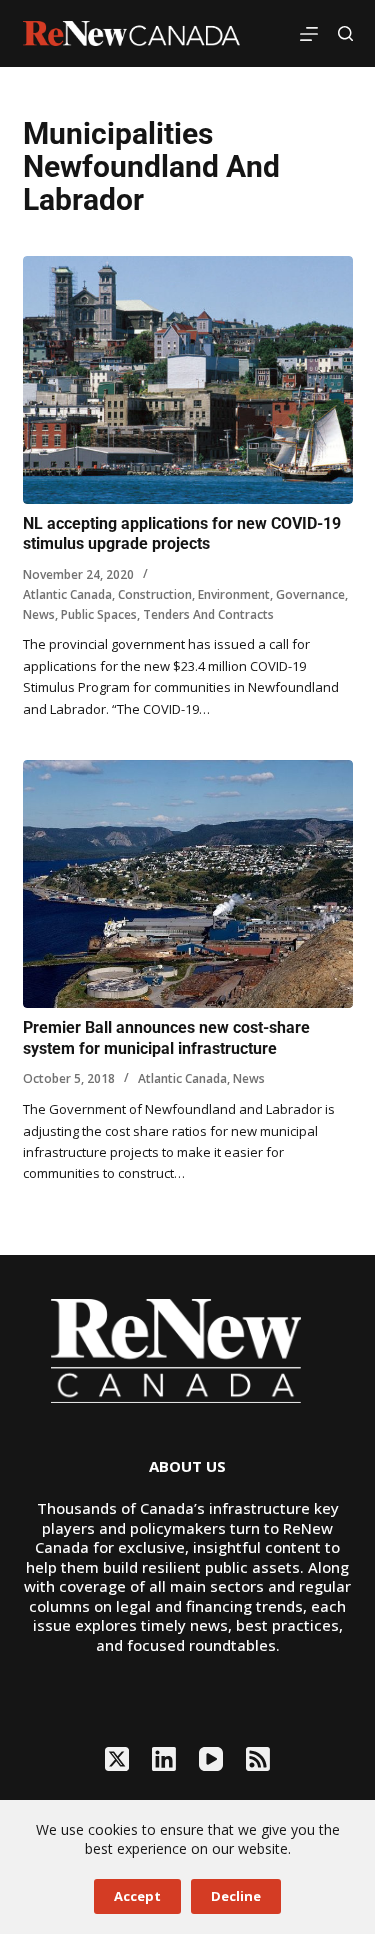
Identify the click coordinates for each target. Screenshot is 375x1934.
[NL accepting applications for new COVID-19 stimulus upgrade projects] (188, 380)
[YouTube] (211, 1759)
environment (234, 594)
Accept (137, 1896)
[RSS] (258, 1759)
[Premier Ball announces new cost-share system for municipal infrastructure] (188, 884)
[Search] (345, 33)
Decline (236, 1896)
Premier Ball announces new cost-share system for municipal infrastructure (166, 1038)
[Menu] (309, 34)
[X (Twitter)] (117, 1759)
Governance (310, 594)
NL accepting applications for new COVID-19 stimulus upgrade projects (182, 534)
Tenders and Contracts (208, 614)
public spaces (99, 614)
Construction (155, 594)
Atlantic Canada (67, 594)
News (39, 614)
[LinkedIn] (164, 1759)
